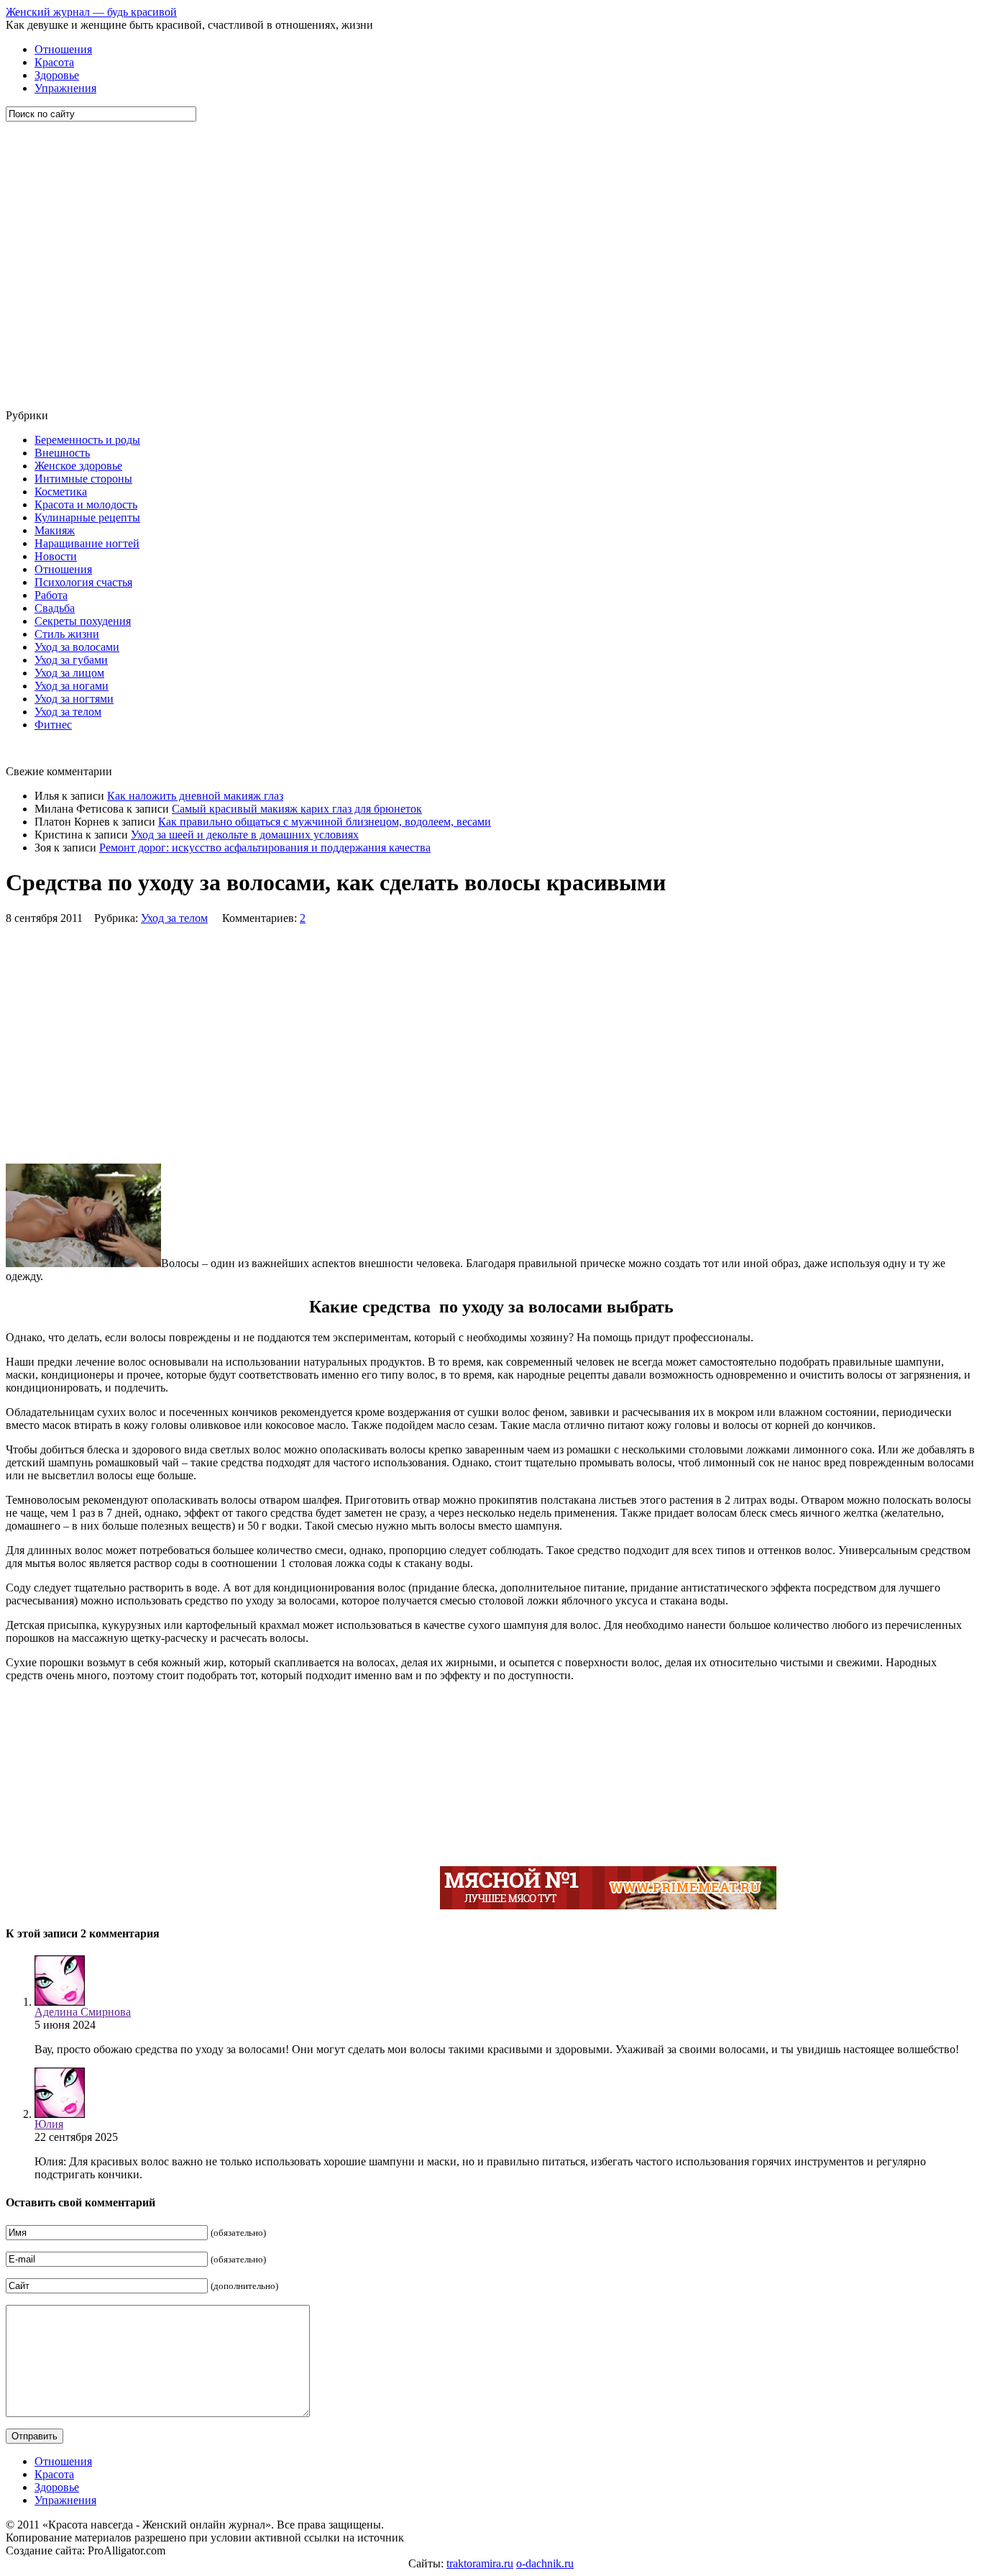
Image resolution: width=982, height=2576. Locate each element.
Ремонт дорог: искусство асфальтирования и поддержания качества (265, 848)
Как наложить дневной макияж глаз (195, 796)
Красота (54, 62)
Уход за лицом (69, 673)
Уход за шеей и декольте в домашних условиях (245, 835)
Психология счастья (83, 582)
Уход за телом (68, 712)
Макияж (55, 530)
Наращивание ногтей (87, 543)
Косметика (61, 492)
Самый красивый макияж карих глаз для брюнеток (297, 809)
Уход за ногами (72, 686)
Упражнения (65, 88)
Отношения (63, 49)
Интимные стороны (83, 479)
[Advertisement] (92, 265)
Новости (56, 556)
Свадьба (55, 608)
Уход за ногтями (74, 699)
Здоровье (57, 75)
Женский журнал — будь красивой (91, 12)
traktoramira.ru (480, 2563)
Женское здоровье (78, 466)
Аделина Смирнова (83, 2012)
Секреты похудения (83, 621)
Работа (51, 595)
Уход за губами (71, 660)
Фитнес (53, 725)
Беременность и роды (87, 440)
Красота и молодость (86, 504)
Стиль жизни (67, 634)
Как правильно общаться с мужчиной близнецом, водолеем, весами (325, 822)
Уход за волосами (77, 647)
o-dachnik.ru (545, 2563)
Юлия (49, 2124)
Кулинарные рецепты (87, 517)
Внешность (62, 453)
